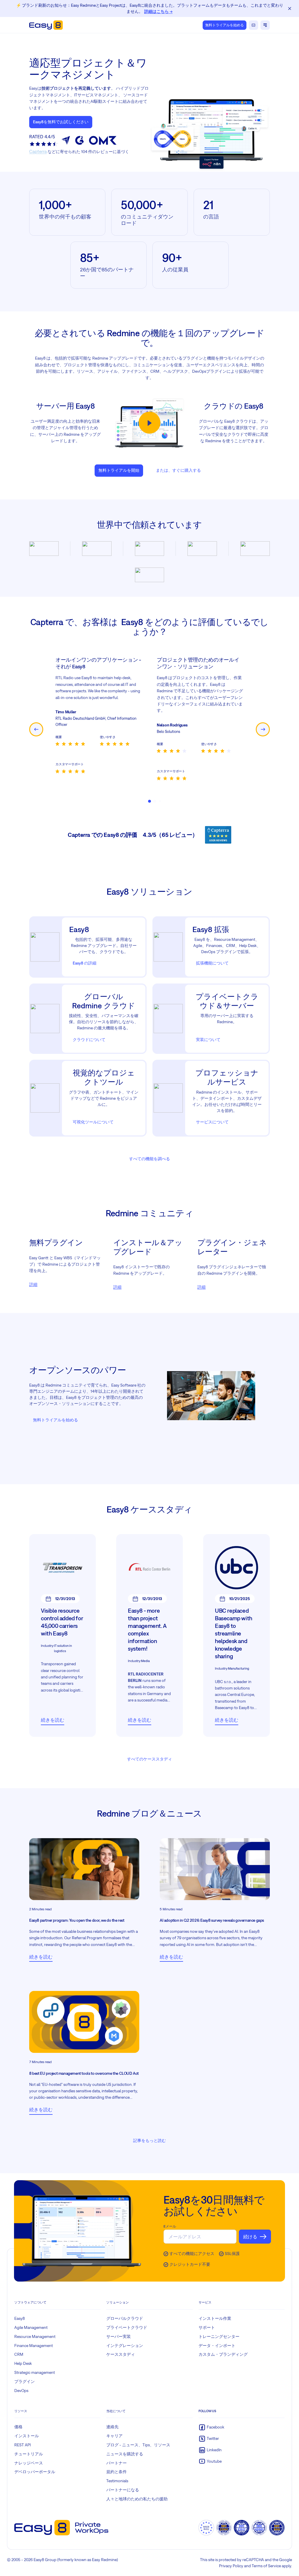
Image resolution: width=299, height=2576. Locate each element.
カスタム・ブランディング (223, 2354)
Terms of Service (266, 2566)
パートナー (117, 2463)
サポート (207, 2327)
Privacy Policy (231, 2566)
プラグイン (25, 2381)
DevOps (21, 2391)
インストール (27, 2436)
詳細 (33, 1284)
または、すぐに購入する (178, 470)
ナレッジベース (29, 2463)
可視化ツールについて (93, 1122)
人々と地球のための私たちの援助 (137, 2499)
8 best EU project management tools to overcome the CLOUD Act (84, 2073)
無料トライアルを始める (225, 25)
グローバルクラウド (125, 2318)
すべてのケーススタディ (149, 1759)
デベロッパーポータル (35, 2472)
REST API (22, 2445)
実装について (208, 1040)
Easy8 (20, 2318)
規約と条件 (117, 2472)
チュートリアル (29, 2454)
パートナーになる (123, 2490)
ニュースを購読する (125, 2454)
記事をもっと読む (149, 2140)
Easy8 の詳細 (85, 963)
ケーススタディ (121, 2354)
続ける (250, 2237)
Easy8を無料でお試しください (61, 122)
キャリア (114, 2436)
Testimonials (117, 2481)
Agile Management (31, 2327)
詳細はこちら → (158, 11)
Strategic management (35, 2372)
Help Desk (23, 2363)
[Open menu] (265, 25)
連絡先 (112, 2427)
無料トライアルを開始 (119, 470)
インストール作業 (215, 2318)
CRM (19, 2354)
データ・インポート (217, 2346)
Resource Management (35, 2336)
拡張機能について (212, 963)
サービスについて (212, 1122)
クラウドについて (89, 1040)
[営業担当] (253, 25)
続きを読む (53, 1720)
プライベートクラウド (127, 2327)
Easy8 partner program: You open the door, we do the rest (77, 1920)
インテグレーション (125, 2346)
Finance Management (34, 2346)
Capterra (38, 151)
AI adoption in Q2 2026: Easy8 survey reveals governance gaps (212, 1920)
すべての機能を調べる (149, 1159)
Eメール (170, 2226)
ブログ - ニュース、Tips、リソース (138, 2445)
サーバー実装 (119, 2336)
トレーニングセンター (219, 2336)
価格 (18, 2427)
